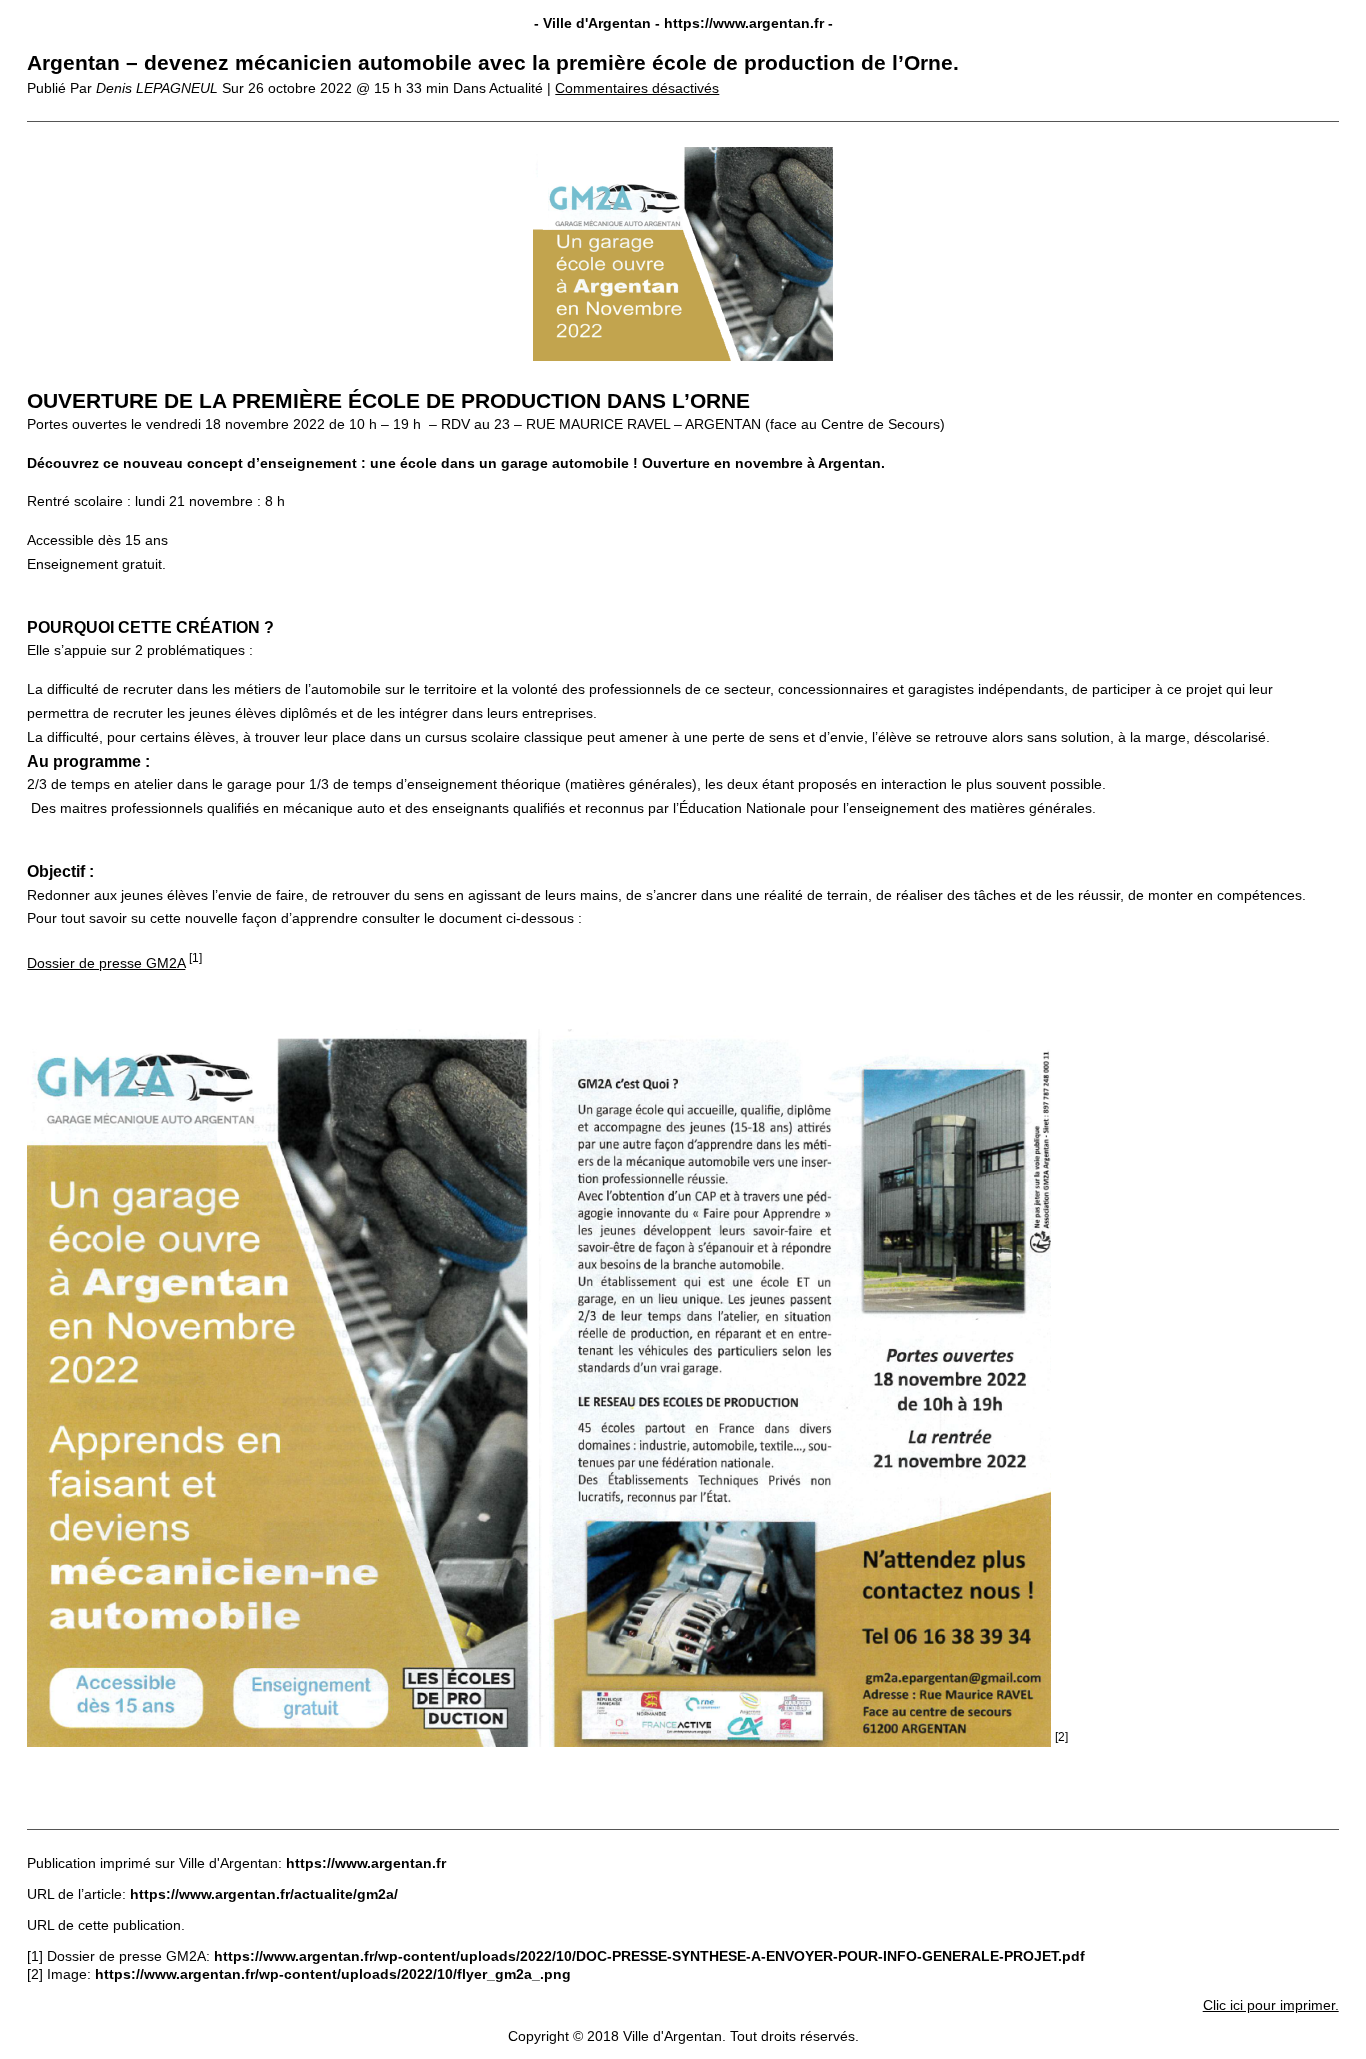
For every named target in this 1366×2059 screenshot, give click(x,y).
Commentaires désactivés (637, 88)
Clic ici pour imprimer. (1271, 2005)
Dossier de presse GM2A (106, 963)
